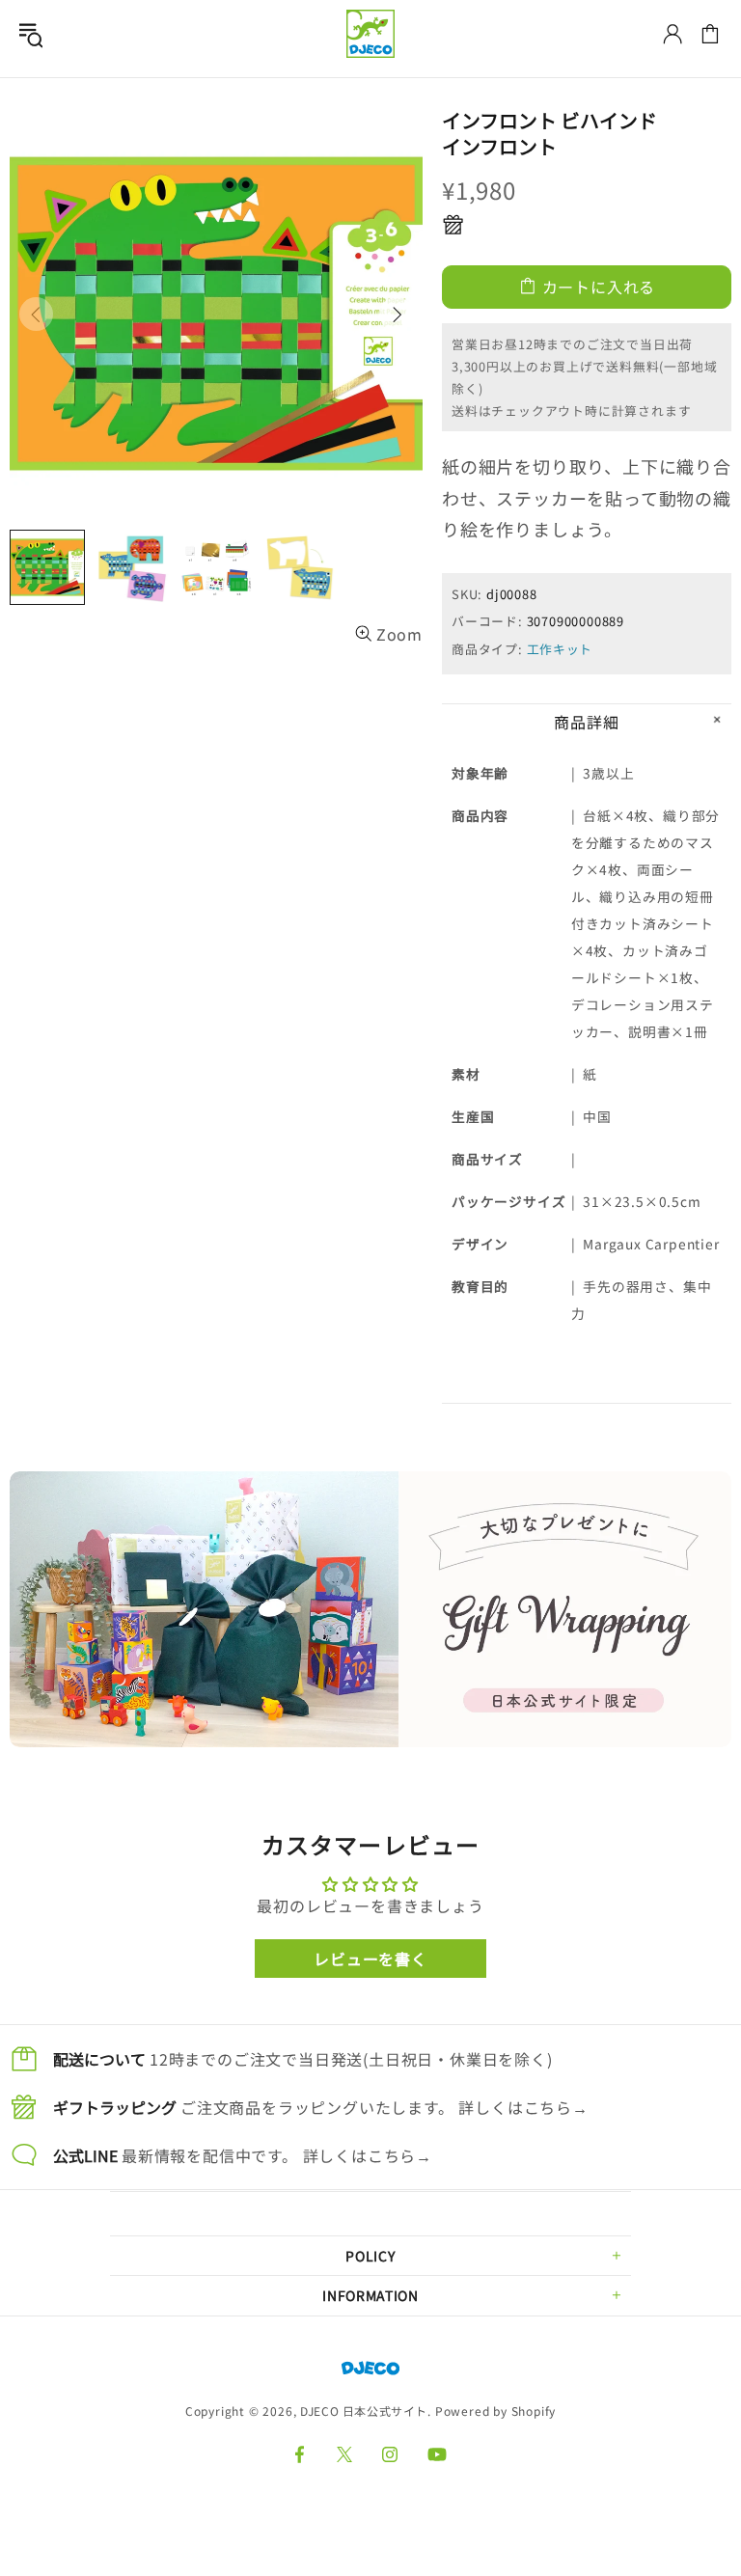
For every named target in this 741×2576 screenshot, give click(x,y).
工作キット (560, 649)
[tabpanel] (370, 1609)
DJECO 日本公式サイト (370, 34)
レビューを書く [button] (370, 1959)
